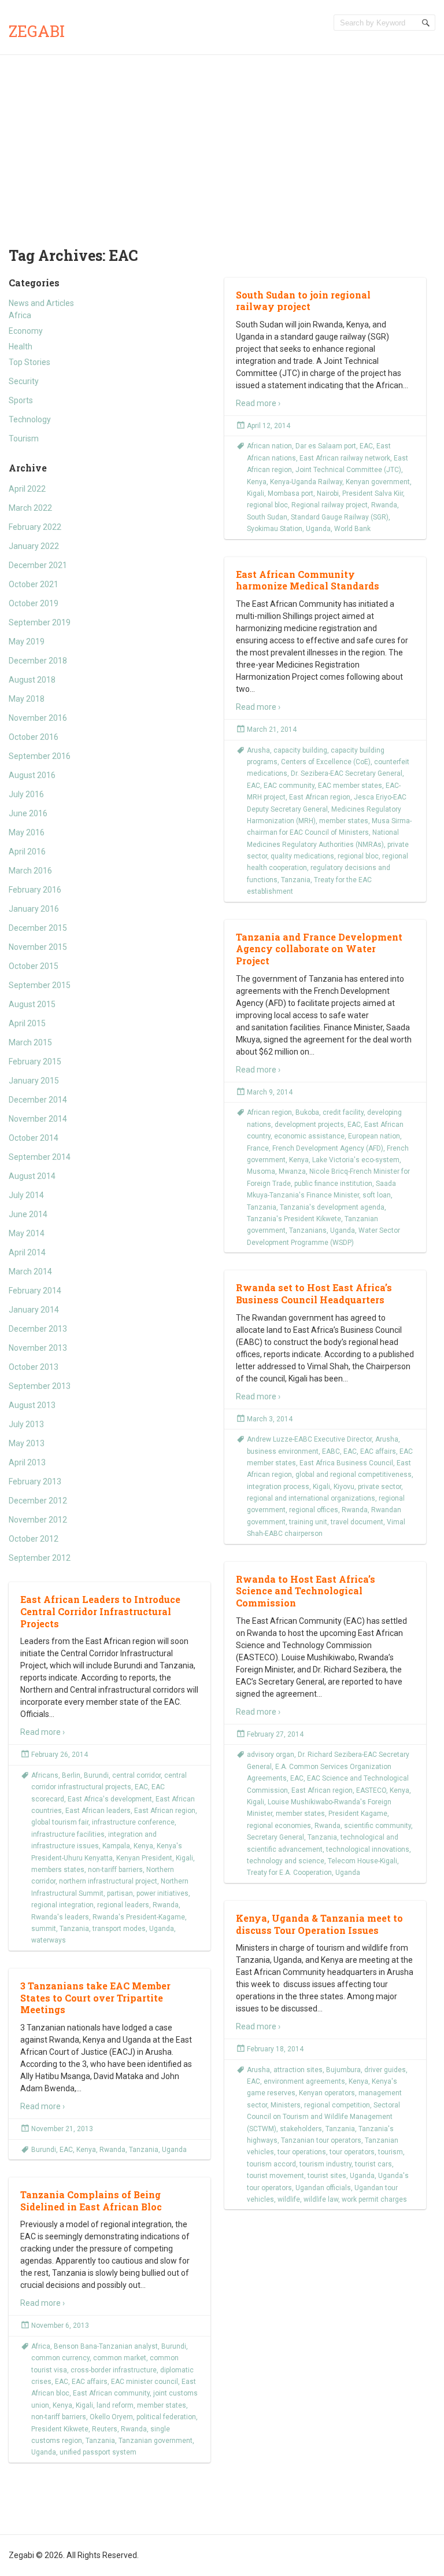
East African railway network (345, 458)
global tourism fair (60, 1822)
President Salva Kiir (373, 493)
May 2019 (27, 642)
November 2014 (38, 1119)
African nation (269, 446)
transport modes (119, 1929)
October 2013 (34, 1367)
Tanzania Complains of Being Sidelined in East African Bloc (91, 2201)
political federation (166, 2417)
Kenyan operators (327, 2093)
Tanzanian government (156, 2441)
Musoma (261, 1171)
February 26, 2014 (60, 1755)
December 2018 (38, 661)
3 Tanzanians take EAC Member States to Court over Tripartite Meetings (95, 1998)
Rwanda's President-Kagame (139, 1917)
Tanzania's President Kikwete (294, 1219)
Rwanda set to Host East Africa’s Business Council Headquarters (314, 1293)
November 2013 (38, 1348)
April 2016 (27, 852)
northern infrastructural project (108, 1881)
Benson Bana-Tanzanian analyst (106, 2346)
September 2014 (40, 1157)
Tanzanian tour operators (321, 2140)
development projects (309, 1125)
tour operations (302, 2152)
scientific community (378, 1826)
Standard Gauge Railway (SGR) (340, 517)
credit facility (343, 1112)
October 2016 (34, 737)
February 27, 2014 (275, 1734)
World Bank (352, 529)
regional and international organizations (311, 1498)
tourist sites (327, 2176)
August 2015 (32, 1004)
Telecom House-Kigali (362, 1861)
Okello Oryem (111, 2417)
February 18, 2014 (275, 2049)
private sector (380, 1487)
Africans (45, 1775)
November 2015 (38, 947)
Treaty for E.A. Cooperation (289, 1873)
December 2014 (38, 1100)
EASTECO (371, 1790)
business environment (283, 1451)
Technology (30, 419)
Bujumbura (343, 2070)
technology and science (286, 1861)
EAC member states (350, 786)
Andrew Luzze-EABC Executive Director (309, 1439)
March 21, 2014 (272, 729)
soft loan (377, 1195)
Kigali (256, 493)
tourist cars (373, 2164)
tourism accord (271, 2164)
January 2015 (34, 1081)
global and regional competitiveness (354, 1475)
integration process (278, 1487)
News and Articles (41, 303)
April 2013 (27, 1462)
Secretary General (275, 1837)
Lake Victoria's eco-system (356, 1160)
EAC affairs (378, 1451)
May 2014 (27, 1233)
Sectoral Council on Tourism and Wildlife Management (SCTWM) (323, 2117)
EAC (366, 446)
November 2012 (38, 1520)
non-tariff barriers (115, 1870)
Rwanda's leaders (60, 1917)
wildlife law (321, 2199)
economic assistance (309, 1136)
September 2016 (40, 756)
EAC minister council (145, 2382)
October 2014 (34, 1138)
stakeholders (301, 2129)
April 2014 (27, 1252)
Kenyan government (378, 482)
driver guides (385, 2070)
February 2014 (35, 1291)
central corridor (136, 1775)
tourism (391, 2152)
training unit (308, 1522)
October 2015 (34, 966)
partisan (120, 1893)
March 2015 (30, 1042)
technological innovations (368, 1849)
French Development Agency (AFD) (328, 1148)
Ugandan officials (323, 2188)
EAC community (289, 786)
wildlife (289, 2199)
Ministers (286, 2105)
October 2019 (34, 603)
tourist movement (275, 2176)
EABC (331, 1451)
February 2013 (35, 1482)
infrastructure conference (133, 1822)
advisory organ (271, 1755)
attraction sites (298, 2070)
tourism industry (325, 2164)
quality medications (302, 856)
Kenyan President (144, 1858)
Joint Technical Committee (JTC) (348, 470)
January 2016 (34, 909)
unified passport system (98, 2452)
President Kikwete (60, 2429)
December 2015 (38, 928)
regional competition (337, 2105)
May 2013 (27, 1443)
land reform (115, 2405)
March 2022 (30, 508)
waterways (49, 1940)
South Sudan (267, 517)
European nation (374, 1136)
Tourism (24, 438)
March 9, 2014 (270, 1092)
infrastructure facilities (68, 1834)
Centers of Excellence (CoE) (326, 762)
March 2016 (30, 871)
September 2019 (40, 622)
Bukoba (307, 1112)
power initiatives (162, 1893)
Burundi (96, 1775)
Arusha (258, 750)
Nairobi (328, 493)
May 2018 (27, 699)
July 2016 (26, 794)
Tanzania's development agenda (332, 1207)
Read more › (258, 403)
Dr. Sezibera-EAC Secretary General (347, 773)
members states (58, 1870)
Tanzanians (308, 1230)
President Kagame (358, 1814)
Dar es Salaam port (326, 446)
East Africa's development (110, 1799)
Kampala (116, 1846)
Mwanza (292, 1171)
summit (44, 1929)
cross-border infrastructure (114, 2370)
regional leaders (123, 1905)
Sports (21, 400)
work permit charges (374, 2199)
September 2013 (40, 1386)
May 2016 (27, 832)
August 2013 (32, 1405)
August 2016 (32, 775)
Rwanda (384, 505)
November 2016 (38, 718)
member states (344, 821)
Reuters (105, 2429)
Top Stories (29, 362)
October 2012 (34, 1539)
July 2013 (26, 1424)
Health (21, 347)
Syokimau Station (275, 529)
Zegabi (37, 31)
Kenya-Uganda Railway (306, 482)
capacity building (300, 750)
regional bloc (267, 505)
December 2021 (38, 565)
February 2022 (35, 527)
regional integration (62, 1905)
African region (269, 1112)
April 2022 (27, 489)
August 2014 (32, 1176)
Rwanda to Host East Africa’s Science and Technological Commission (306, 1591)
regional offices (314, 1510)
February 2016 (35, 890)
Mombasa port (291, 493)
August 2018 (32, 680)
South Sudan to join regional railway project (303, 301)
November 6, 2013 (60, 2326)
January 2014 (34, 1310)
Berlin (71, 1775)
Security (24, 381)
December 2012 (38, 1501)
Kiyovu (344, 1487)
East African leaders (98, 1811)
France (258, 1148)
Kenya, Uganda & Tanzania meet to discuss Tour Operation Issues (319, 1924)
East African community (111, 2393)
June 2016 (28, 813)
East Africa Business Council (346, 1463)
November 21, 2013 (62, 2129)
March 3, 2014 (270, 1419)
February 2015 (35, 1062)
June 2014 (28, 1214)
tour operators (352, 2152)
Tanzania (296, 880)
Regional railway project (330, 505)
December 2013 (38, 1329)
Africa (20, 315)
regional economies (279, 1826)
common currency (60, 2358)
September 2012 (40, 1558)
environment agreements (304, 2081)
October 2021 (34, 584)
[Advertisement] (222, 142)
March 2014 (30, 1272)
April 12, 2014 (269, 426)
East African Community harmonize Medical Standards (308, 580)
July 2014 (26, 1195)
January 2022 (34, 546)
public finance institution (333, 1184)
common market (120, 2358)
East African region (320, 797)
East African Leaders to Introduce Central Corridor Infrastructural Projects (100, 1611)
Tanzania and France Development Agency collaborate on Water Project (319, 949)
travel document (357, 1522)
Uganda (318, 529)
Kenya (257, 482)
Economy (26, 331)
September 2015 (40, 985)
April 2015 (27, 1023)
